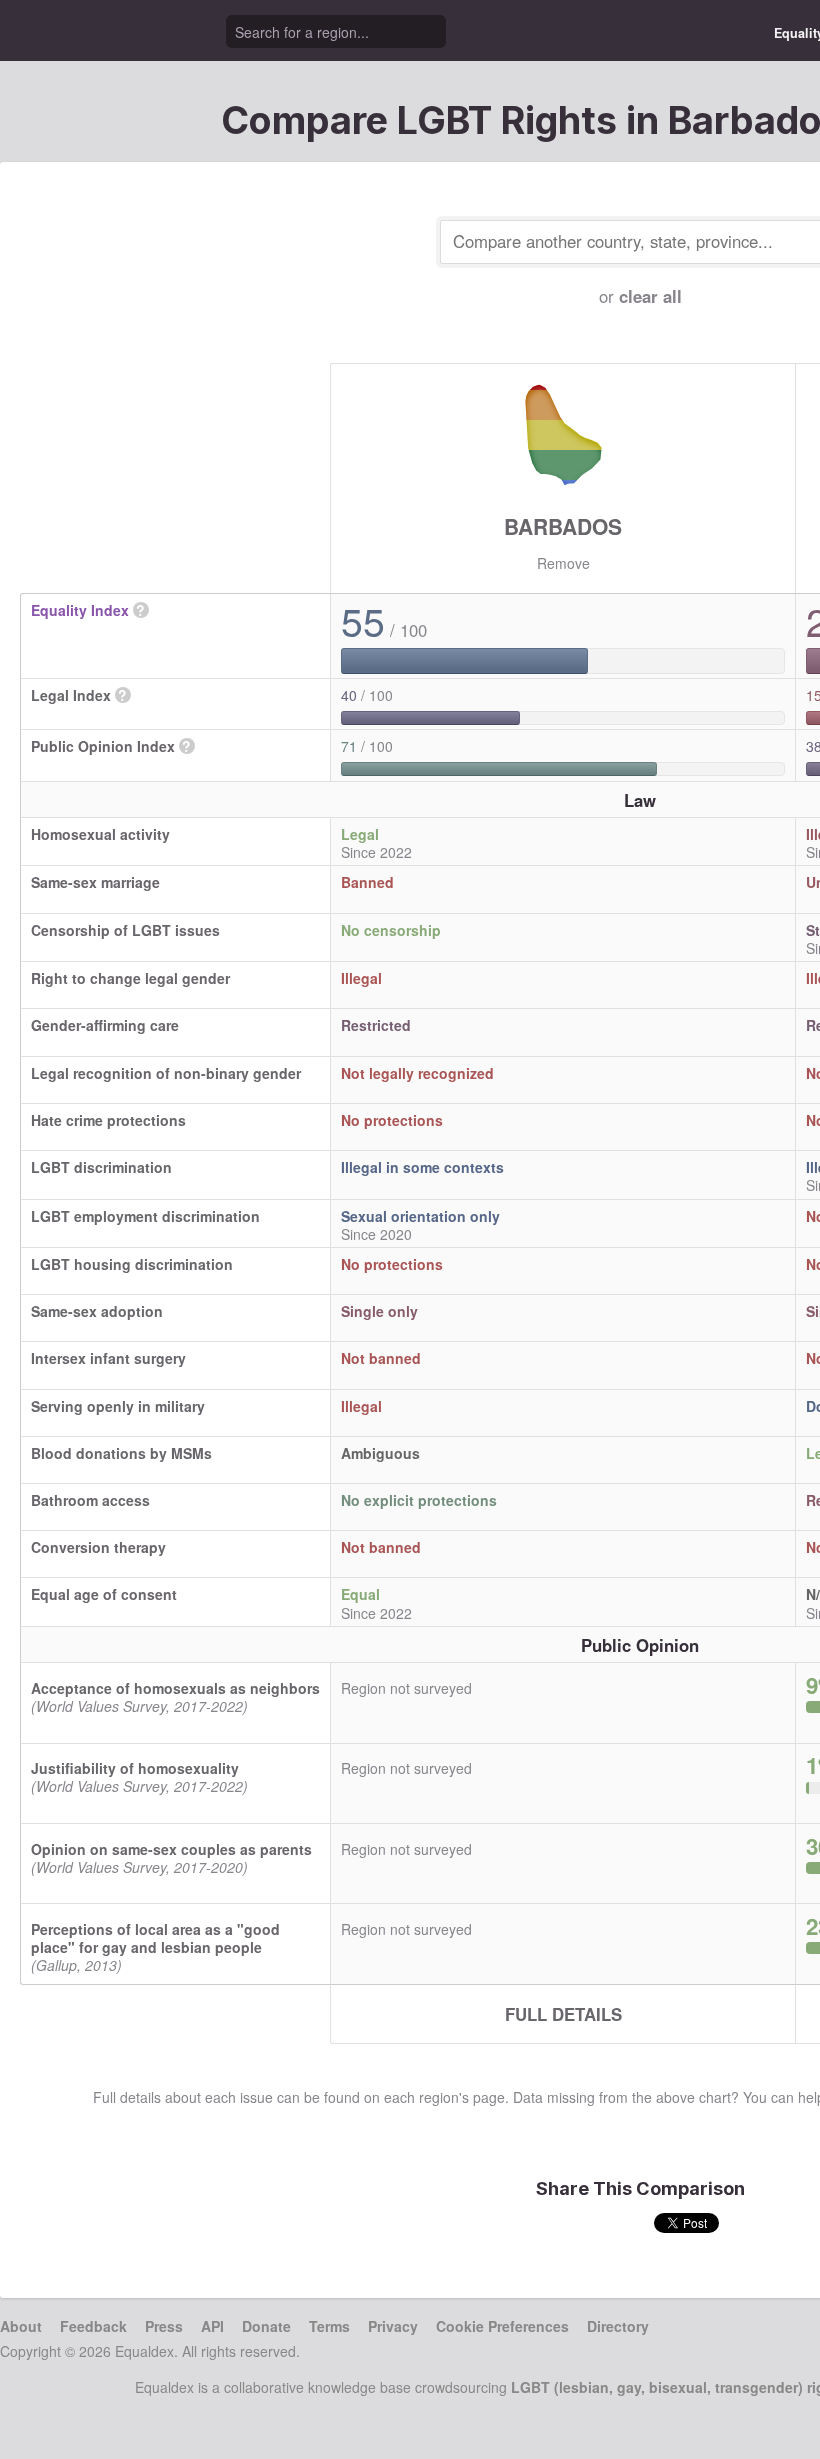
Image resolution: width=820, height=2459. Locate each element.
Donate (266, 2326)
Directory (618, 2326)
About (21, 2326)
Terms (329, 2326)
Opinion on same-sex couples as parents (171, 1849)
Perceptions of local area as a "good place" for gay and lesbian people (155, 1938)
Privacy (393, 2326)
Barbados (563, 526)
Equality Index (80, 610)
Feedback (93, 2326)
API (212, 2326)
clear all (650, 296)
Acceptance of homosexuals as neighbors (175, 1688)
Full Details (563, 2014)
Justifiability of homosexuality (135, 1768)
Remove (563, 563)
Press (164, 2326)
